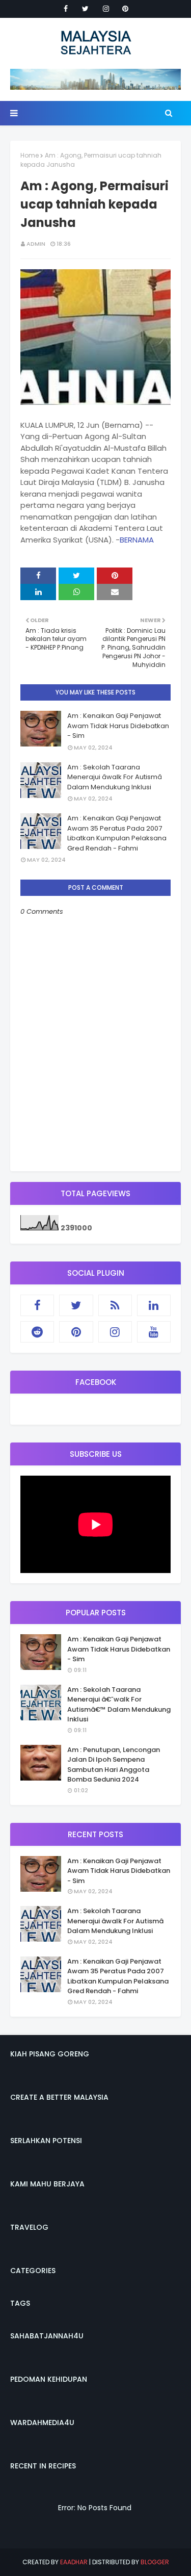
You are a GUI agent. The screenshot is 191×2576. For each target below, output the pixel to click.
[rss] (115, 1305)
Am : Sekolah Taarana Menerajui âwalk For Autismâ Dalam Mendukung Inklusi (115, 777)
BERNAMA (137, 540)
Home (30, 155)
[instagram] (106, 9)
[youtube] (154, 1332)
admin (36, 244)
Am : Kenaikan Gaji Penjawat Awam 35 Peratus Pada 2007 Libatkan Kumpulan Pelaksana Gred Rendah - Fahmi (117, 833)
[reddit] (37, 1332)
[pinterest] (125, 9)
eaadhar (74, 2562)
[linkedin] (154, 1305)
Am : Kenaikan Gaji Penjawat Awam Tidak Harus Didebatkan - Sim (118, 726)
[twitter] (85, 9)
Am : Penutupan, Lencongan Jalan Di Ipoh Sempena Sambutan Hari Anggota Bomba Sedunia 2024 (114, 1765)
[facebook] (66, 9)
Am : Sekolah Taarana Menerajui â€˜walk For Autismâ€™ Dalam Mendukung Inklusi (119, 1705)
